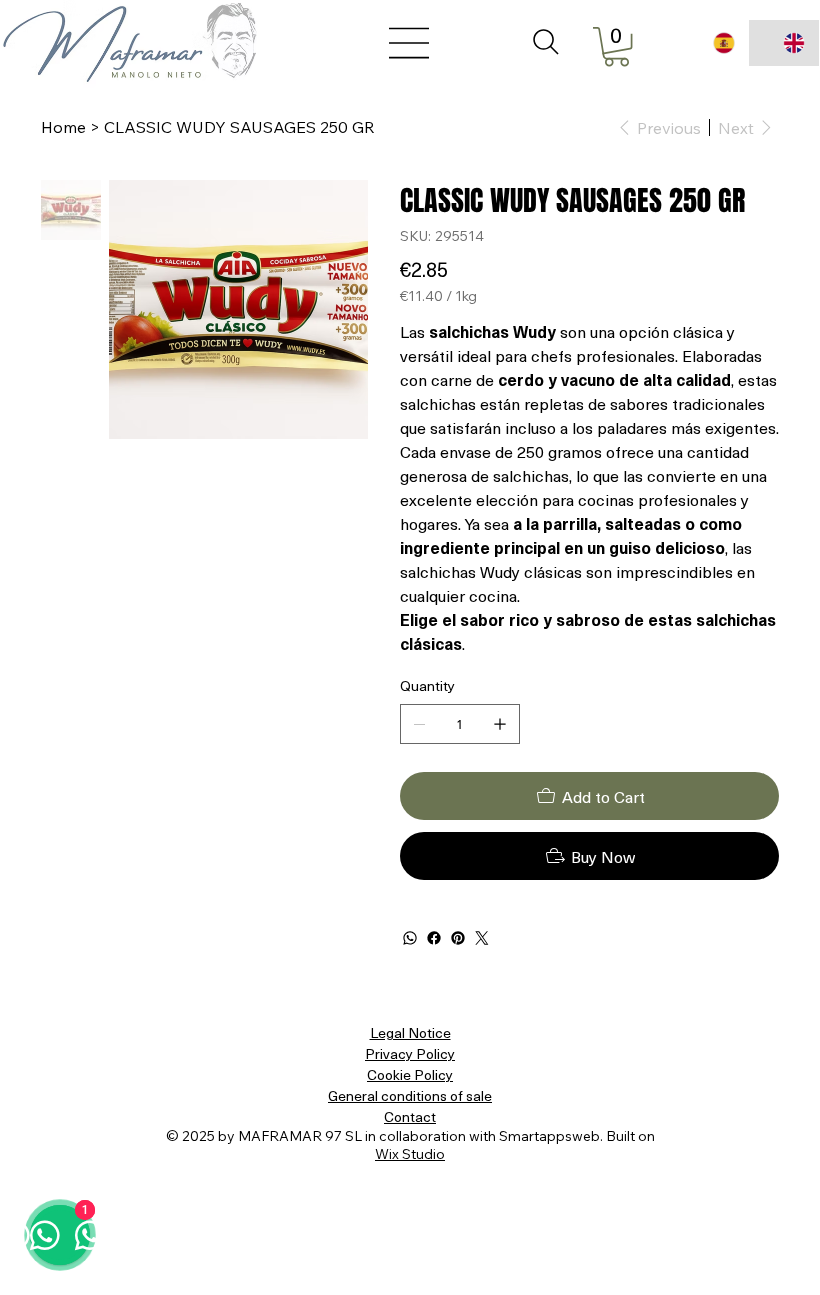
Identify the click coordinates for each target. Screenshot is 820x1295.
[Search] (546, 42)
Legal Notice (410, 1032)
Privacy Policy (410, 1053)
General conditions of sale (410, 1095)
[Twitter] (482, 938)
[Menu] (410, 43)
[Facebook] (434, 938)
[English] (784, 43)
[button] (616, 46)
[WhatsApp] (410, 938)
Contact (410, 1116)
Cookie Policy (410, 1074)
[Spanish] (713, 43)
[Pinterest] (458, 938)
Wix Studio (410, 1154)
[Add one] (500, 724)
